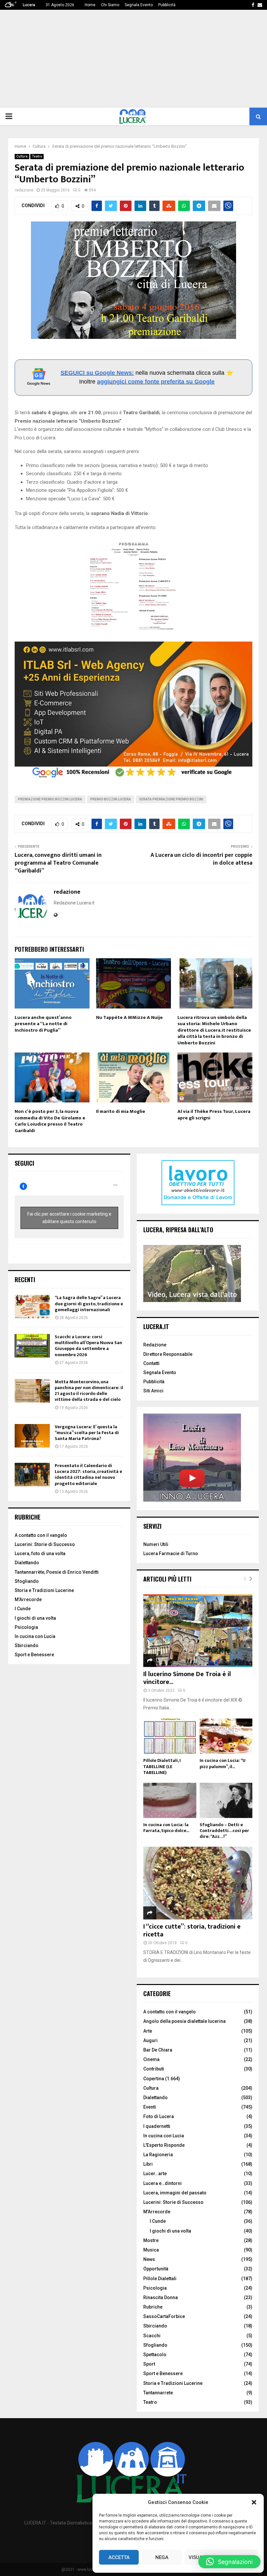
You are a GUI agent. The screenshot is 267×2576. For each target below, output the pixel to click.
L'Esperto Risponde (164, 2145)
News (149, 2259)
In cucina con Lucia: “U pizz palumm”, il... (223, 1763)
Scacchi (152, 2336)
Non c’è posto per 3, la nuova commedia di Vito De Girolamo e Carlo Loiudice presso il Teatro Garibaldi (50, 1121)
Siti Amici (153, 1391)
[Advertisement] (133, 59)
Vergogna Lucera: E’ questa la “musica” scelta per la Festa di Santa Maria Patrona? (87, 1433)
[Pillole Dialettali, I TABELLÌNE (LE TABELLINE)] (170, 1736)
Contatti (151, 1363)
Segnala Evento (139, 5)
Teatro (37, 156)
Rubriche (153, 2307)
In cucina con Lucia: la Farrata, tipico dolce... (166, 1828)
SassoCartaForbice (164, 2316)
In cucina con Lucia (35, 1636)
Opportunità (156, 2269)
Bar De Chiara (158, 2050)
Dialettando (27, 1563)
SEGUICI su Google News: (97, 373)
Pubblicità (167, 5)
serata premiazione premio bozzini (171, 799)
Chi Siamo (110, 5)
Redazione (155, 1345)
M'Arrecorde (157, 2212)
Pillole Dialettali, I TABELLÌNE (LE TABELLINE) (162, 1766)
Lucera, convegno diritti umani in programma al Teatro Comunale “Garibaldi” (58, 863)
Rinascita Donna (161, 2297)
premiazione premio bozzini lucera (50, 799)
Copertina (154, 2079)
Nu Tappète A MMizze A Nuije (129, 1017)
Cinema (151, 2059)
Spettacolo (155, 2355)
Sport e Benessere (34, 1655)
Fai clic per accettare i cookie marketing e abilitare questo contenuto (69, 1218)
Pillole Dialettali (160, 2279)
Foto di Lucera (159, 2116)
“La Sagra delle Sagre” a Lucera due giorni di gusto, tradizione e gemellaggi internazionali (89, 1303)
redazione (24, 190)
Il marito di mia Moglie (121, 1111)
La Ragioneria (158, 2155)
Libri (148, 2164)
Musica (151, 2250)
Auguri (150, 2040)
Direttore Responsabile (168, 1354)
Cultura (22, 156)
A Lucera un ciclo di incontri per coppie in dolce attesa (201, 859)
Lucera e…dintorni (162, 2183)
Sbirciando (27, 1645)
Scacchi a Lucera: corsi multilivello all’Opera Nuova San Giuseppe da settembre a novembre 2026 (88, 1346)
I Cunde (23, 1609)
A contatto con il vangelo (41, 1535)
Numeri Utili (156, 1544)
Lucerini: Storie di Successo (45, 1544)
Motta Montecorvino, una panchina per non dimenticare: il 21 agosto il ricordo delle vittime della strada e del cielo (89, 1391)
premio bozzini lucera (111, 799)
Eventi (150, 2107)
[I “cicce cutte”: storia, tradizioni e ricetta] (198, 1883)
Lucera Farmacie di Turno (171, 1553)
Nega (162, 2557)
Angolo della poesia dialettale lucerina (184, 2021)
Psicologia (26, 1627)
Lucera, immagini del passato (175, 2193)
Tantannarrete (158, 2393)
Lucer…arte (155, 2174)
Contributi (154, 2069)
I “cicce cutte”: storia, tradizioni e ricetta (192, 1931)
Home (90, 5)
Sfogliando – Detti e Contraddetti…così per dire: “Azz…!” (224, 1831)
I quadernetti (157, 2126)
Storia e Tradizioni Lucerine (44, 1590)
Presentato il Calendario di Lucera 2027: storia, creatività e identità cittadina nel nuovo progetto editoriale (88, 1475)
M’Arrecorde (28, 1599)
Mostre (151, 2240)
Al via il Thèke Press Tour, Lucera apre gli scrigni (214, 1115)
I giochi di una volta (35, 1618)
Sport (149, 2364)
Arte (148, 2031)
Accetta (119, 2557)
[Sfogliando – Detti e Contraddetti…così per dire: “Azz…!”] (226, 1800)
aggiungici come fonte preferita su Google (156, 382)
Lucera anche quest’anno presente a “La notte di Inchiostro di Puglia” (43, 1024)
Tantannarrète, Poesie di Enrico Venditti (57, 1572)
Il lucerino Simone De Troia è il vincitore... (187, 1678)
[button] (254, 2502)
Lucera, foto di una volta (40, 1553)
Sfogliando (27, 1581)
